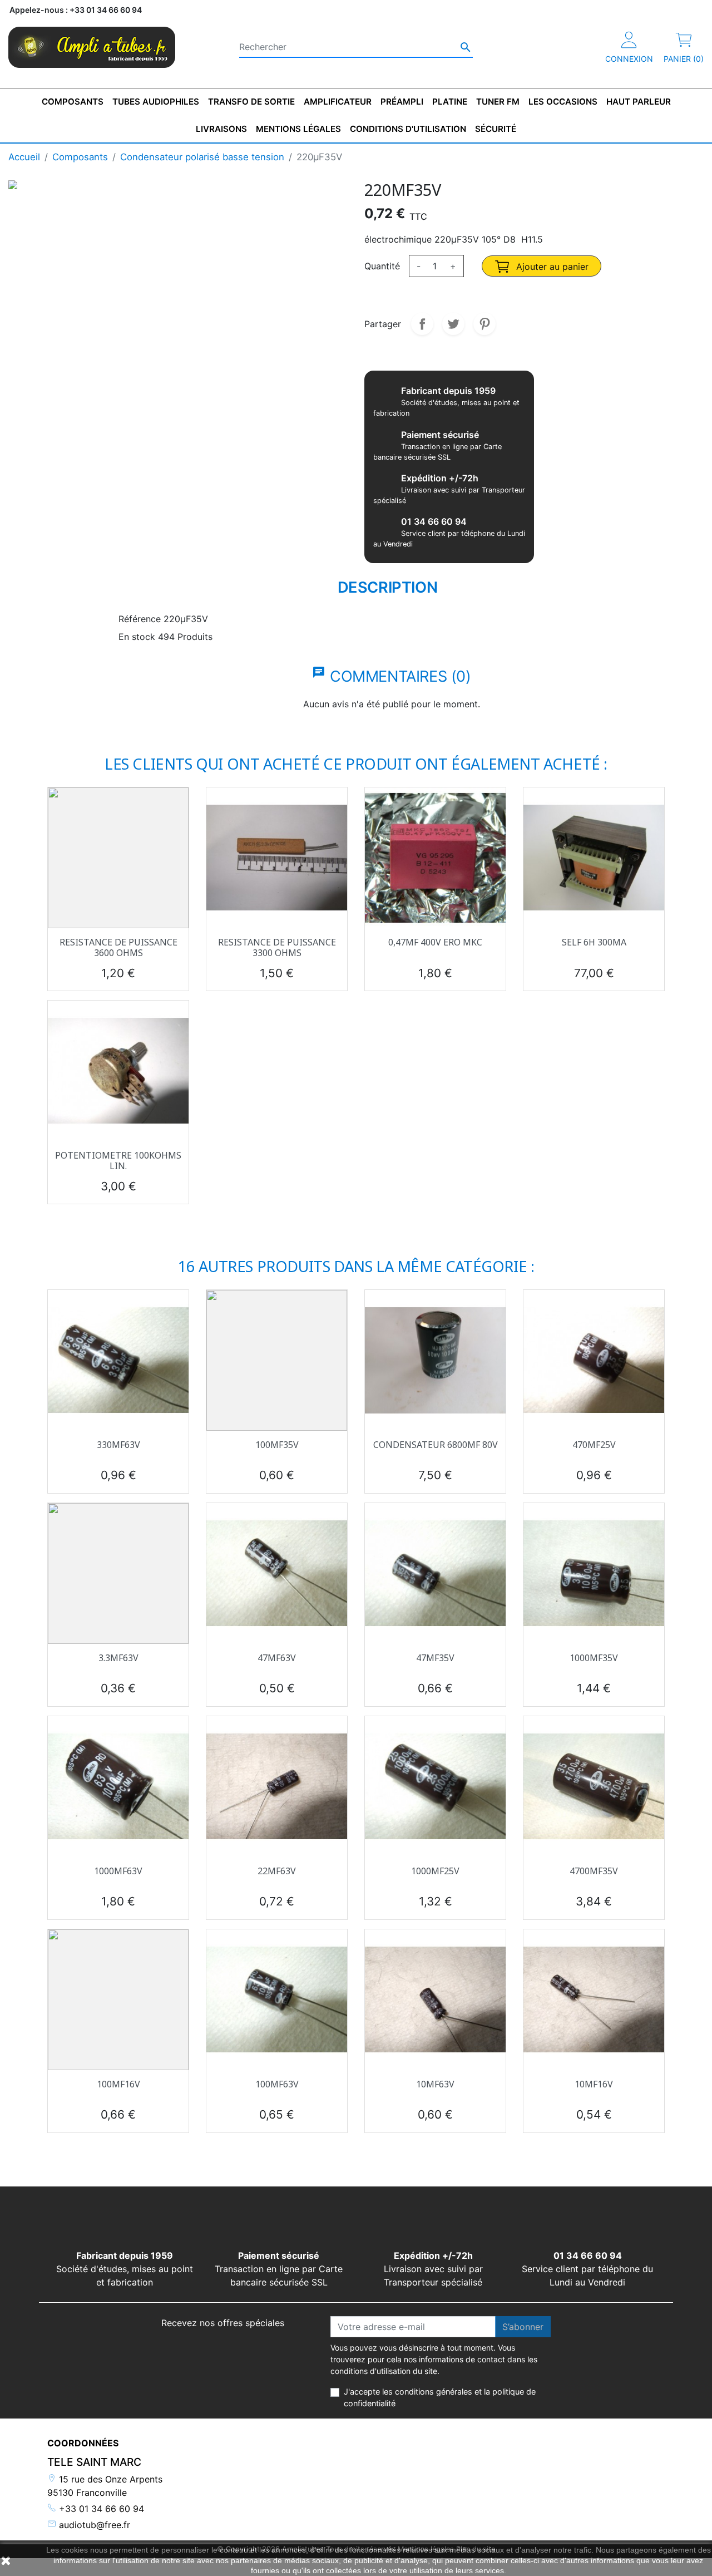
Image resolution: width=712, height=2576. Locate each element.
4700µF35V (594, 1871)
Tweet (453, 324)
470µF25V (594, 1445)
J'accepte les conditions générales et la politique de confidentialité (440, 2398)
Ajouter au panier (551, 267)
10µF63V (435, 2084)
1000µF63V (118, 1871)
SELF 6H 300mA (594, 942)
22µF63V (277, 1871)
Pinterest (484, 324)
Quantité (382, 266)
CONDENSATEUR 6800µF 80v (436, 1445)
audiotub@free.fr (93, 2525)
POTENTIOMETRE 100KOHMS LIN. (118, 1161)
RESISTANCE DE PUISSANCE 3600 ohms (118, 947)
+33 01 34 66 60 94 (100, 2509)
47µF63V (277, 1658)
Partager (422, 324)
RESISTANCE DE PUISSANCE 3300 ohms (277, 947)
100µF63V (277, 2084)
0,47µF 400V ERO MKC (435, 942)
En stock (137, 637)
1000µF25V (435, 1871)
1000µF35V (594, 1658)
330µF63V (118, 1445)
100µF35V (277, 1445)
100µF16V (118, 2084)
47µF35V (435, 1658)
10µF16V (594, 2084)
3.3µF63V (118, 1658)
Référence (140, 619)
